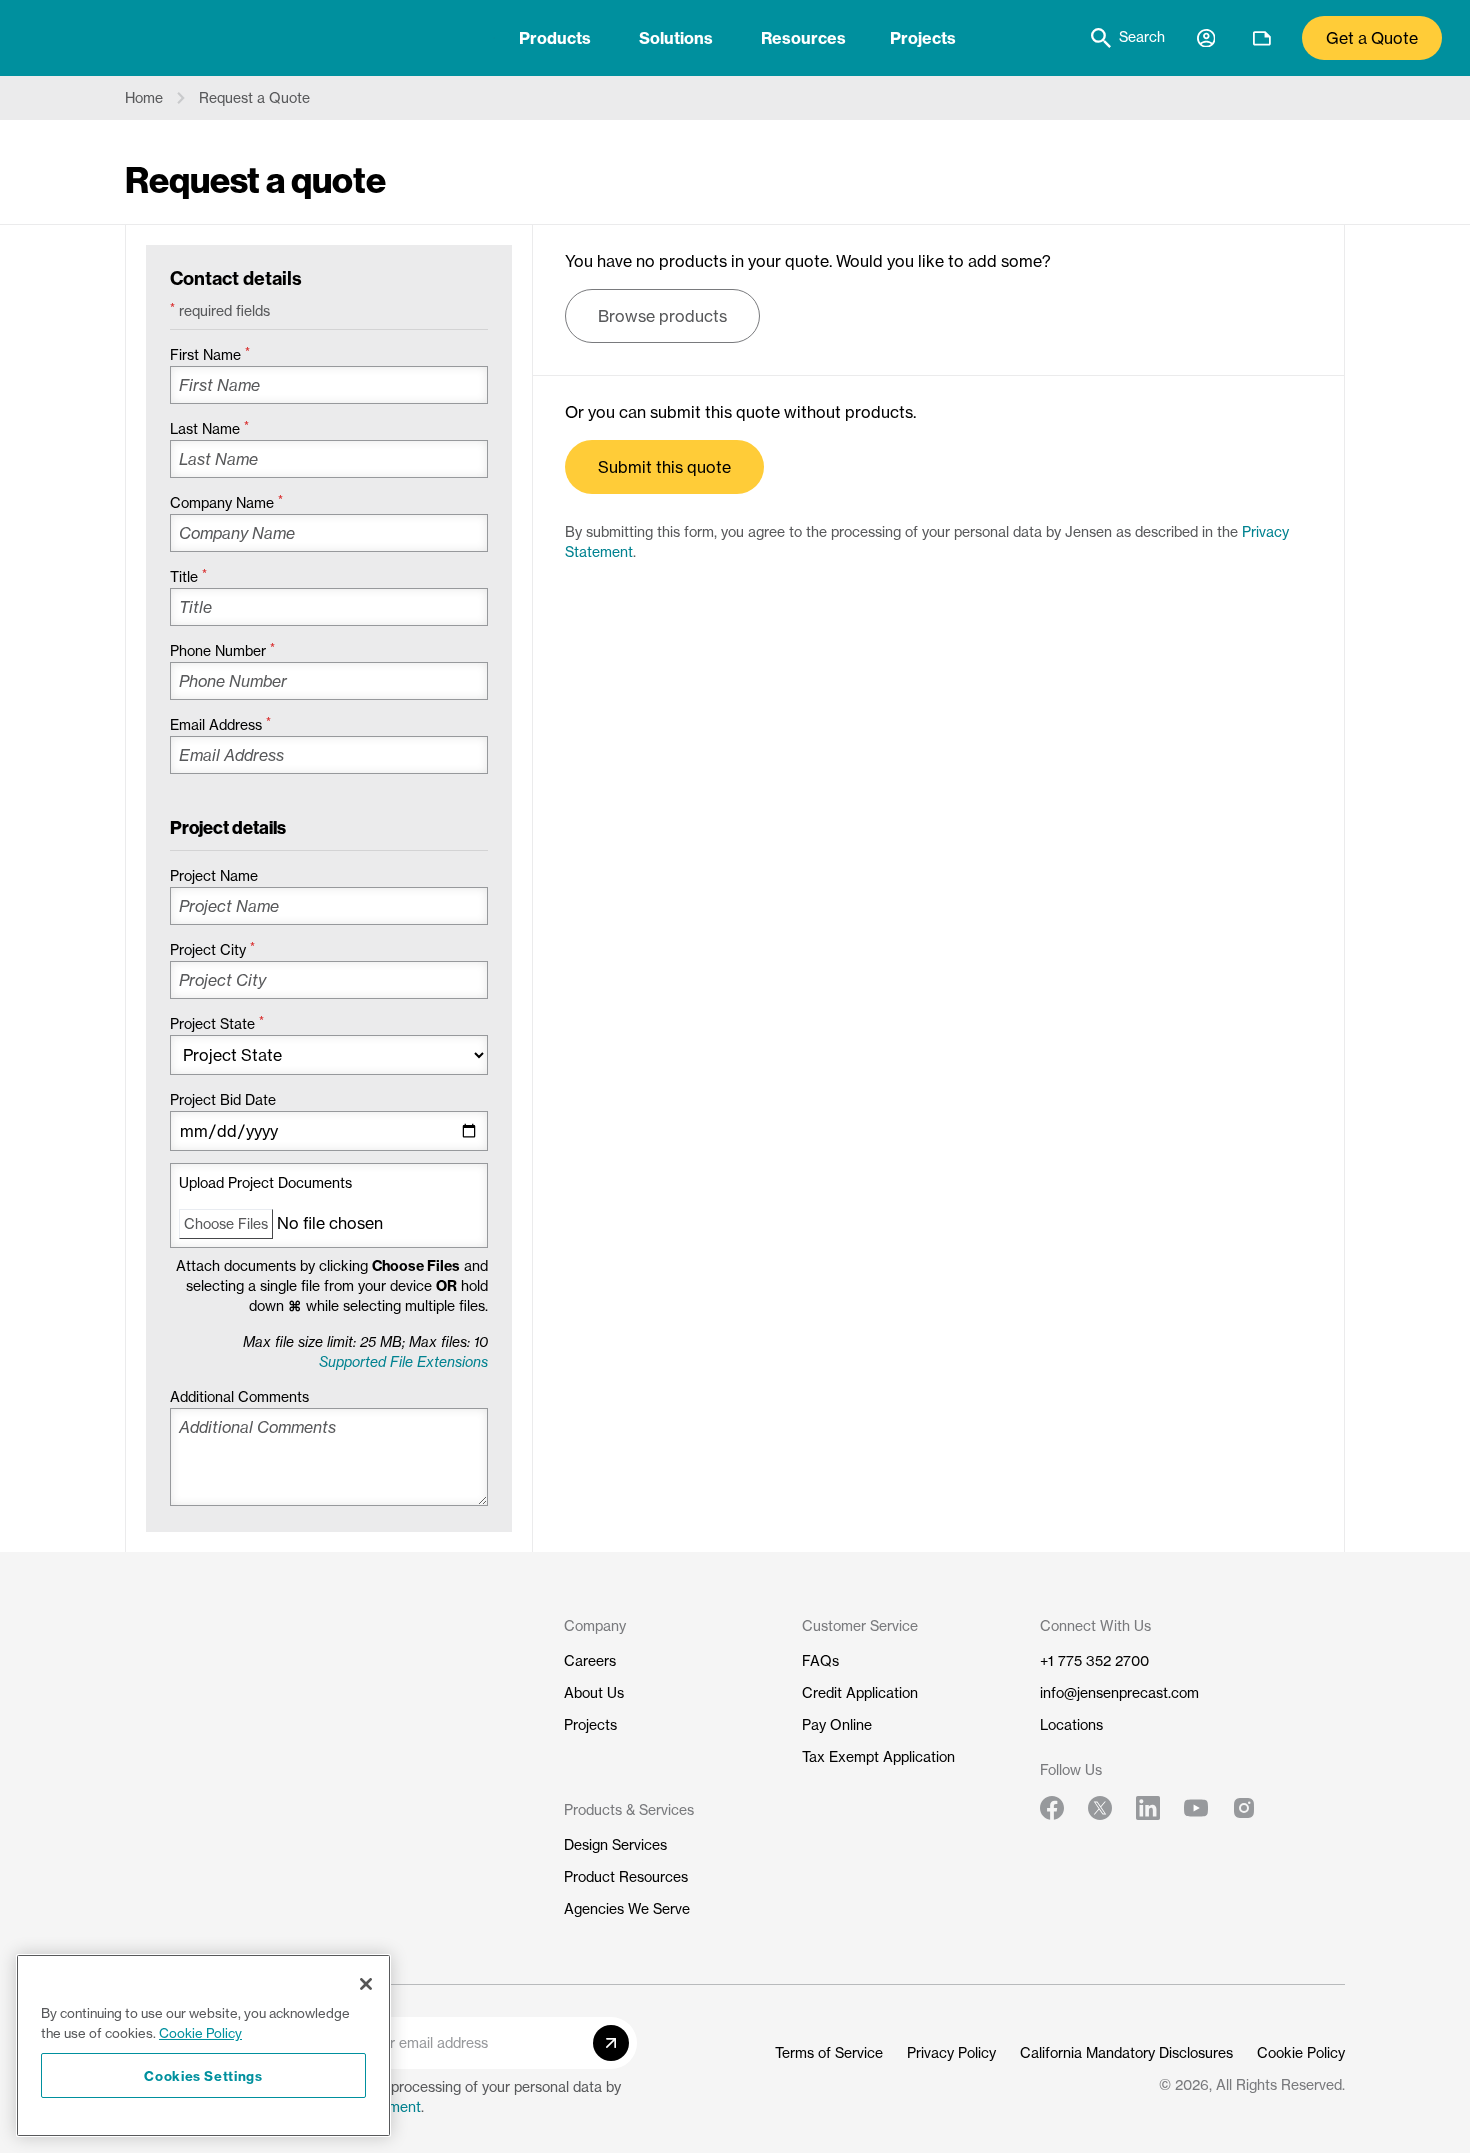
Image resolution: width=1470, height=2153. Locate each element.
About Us (594, 1693)
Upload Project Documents (265, 1183)
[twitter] (1100, 1808)
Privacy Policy (951, 2053)
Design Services (615, 1845)
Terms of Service (829, 2053)
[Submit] (611, 2043)
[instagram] (1244, 1808)
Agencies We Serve (627, 1909)
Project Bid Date (223, 1100)
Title (188, 577)
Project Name (214, 876)
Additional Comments (239, 1397)
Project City (212, 950)
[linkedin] (1148, 1808)
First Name (210, 355)
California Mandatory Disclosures (1126, 2053)
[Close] (366, 1984)
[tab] (555, 38)
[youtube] (1196, 1808)
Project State (217, 1024)
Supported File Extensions (403, 1362)
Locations (1071, 1725)
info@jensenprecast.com (1119, 1693)
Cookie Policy (1301, 2053)
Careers (590, 1661)
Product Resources (626, 1877)
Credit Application (860, 1693)
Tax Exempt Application (878, 1757)
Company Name (226, 503)
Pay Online (837, 1725)
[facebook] (1052, 1808)
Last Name (209, 429)
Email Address (220, 725)
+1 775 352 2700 (1094, 1661)
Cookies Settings (203, 2075)
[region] (203, 2045)
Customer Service (860, 1626)
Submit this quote (664, 467)
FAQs (820, 1661)
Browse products (662, 316)
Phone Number (222, 651)
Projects (923, 38)
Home (144, 98)
